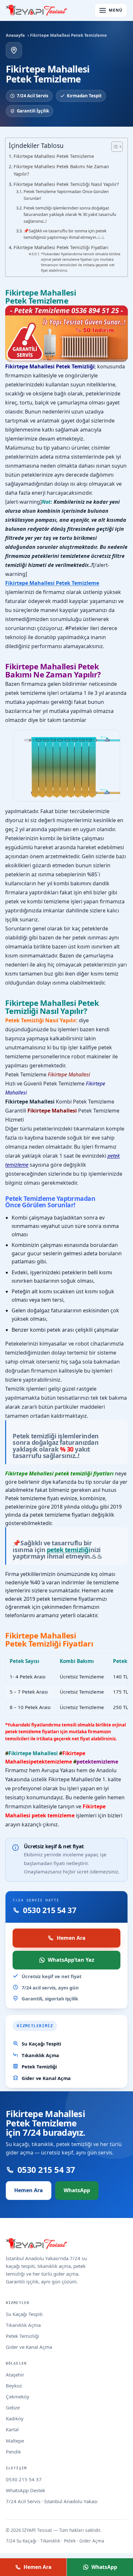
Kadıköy (15, 2418)
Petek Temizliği (39, 2066)
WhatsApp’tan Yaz (71, 1960)
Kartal (12, 2429)
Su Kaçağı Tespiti (41, 2044)
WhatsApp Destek (26, 2490)
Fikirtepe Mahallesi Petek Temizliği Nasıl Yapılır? (66, 184)
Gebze (13, 2407)
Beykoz (14, 2386)
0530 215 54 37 (24, 2479)
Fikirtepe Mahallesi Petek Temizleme (54, 156)
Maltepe (15, 2441)
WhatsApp (77, 2190)
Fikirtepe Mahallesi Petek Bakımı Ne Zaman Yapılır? (61, 170)
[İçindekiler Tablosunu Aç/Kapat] (114, 147)
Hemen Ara (71, 1938)
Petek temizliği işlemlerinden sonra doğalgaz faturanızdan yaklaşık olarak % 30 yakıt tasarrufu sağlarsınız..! (70, 215)
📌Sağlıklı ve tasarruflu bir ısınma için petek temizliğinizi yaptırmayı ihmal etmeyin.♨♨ (65, 234)
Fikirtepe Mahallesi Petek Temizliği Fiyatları (61, 247)
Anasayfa (15, 35)
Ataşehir (15, 2375)
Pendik (13, 2452)
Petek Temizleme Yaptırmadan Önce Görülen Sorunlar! (66, 195)
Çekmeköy (18, 2396)
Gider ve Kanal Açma (46, 2078)
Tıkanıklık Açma (40, 2055)
